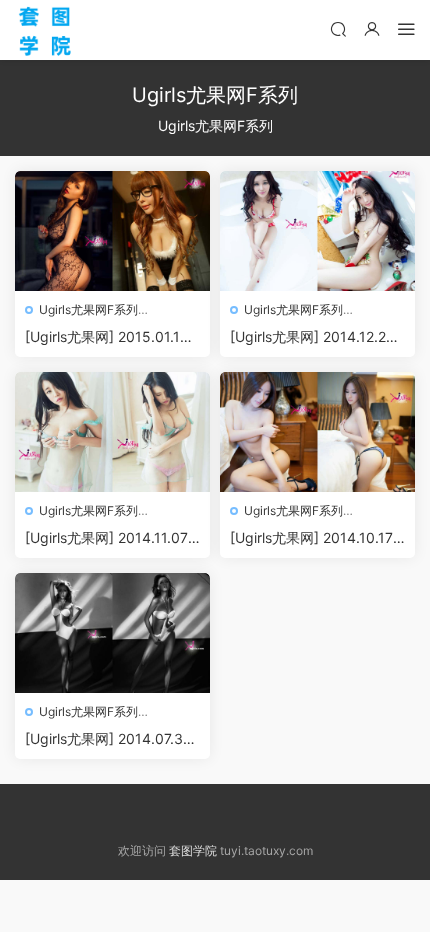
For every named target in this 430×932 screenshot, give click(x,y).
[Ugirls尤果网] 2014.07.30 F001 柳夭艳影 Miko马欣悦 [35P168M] (110, 739)
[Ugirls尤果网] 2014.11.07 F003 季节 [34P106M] (112, 538)
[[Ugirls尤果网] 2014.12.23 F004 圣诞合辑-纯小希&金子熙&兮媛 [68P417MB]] (317, 231)
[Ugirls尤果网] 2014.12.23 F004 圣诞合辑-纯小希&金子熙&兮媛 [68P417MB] (313, 337)
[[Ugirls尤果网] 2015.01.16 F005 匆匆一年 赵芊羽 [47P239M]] (112, 231)
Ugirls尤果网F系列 (88, 309)
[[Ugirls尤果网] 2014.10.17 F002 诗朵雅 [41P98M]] (317, 432)
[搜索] (338, 28)
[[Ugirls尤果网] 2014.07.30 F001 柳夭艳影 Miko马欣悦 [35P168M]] (112, 633)
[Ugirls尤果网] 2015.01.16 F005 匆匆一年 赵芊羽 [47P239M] (108, 337)
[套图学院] (45, 30)
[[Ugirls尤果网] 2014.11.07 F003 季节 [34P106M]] (112, 432)
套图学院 (193, 850)
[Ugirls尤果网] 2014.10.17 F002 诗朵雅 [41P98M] (317, 538)
